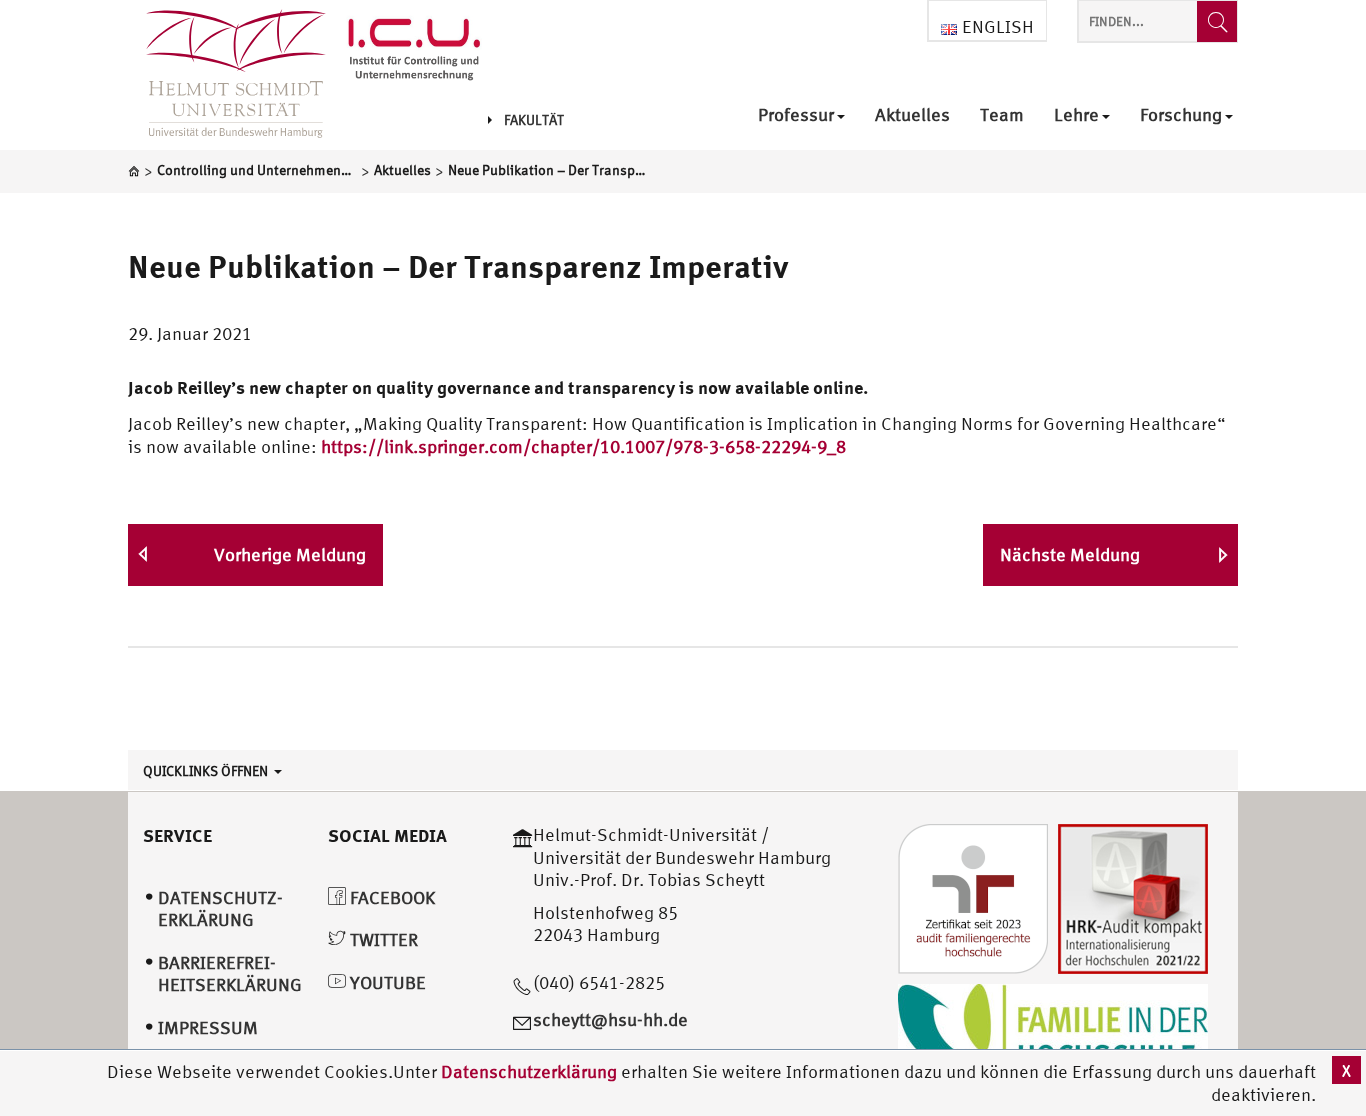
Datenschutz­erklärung (220, 909)
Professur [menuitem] (796, 115)
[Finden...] (1217, 21)
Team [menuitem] (1002, 115)
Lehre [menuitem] (1076, 115)
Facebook (390, 897)
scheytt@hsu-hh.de (610, 1019)
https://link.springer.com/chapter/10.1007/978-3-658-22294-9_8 (583, 446)
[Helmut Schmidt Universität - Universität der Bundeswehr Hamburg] (414, 52)
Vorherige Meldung (290, 554)
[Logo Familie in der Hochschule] (1053, 1031)
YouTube (386, 982)
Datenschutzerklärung (529, 1071)
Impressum (208, 1027)
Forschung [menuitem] (1181, 115)
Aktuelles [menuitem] (912, 115)
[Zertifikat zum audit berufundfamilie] (973, 896)
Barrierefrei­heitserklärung (230, 974)
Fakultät (534, 120)
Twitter (382, 939)
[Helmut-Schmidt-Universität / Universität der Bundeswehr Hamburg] (227, 75)
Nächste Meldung (1070, 554)
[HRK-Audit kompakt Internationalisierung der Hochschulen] (1133, 896)
